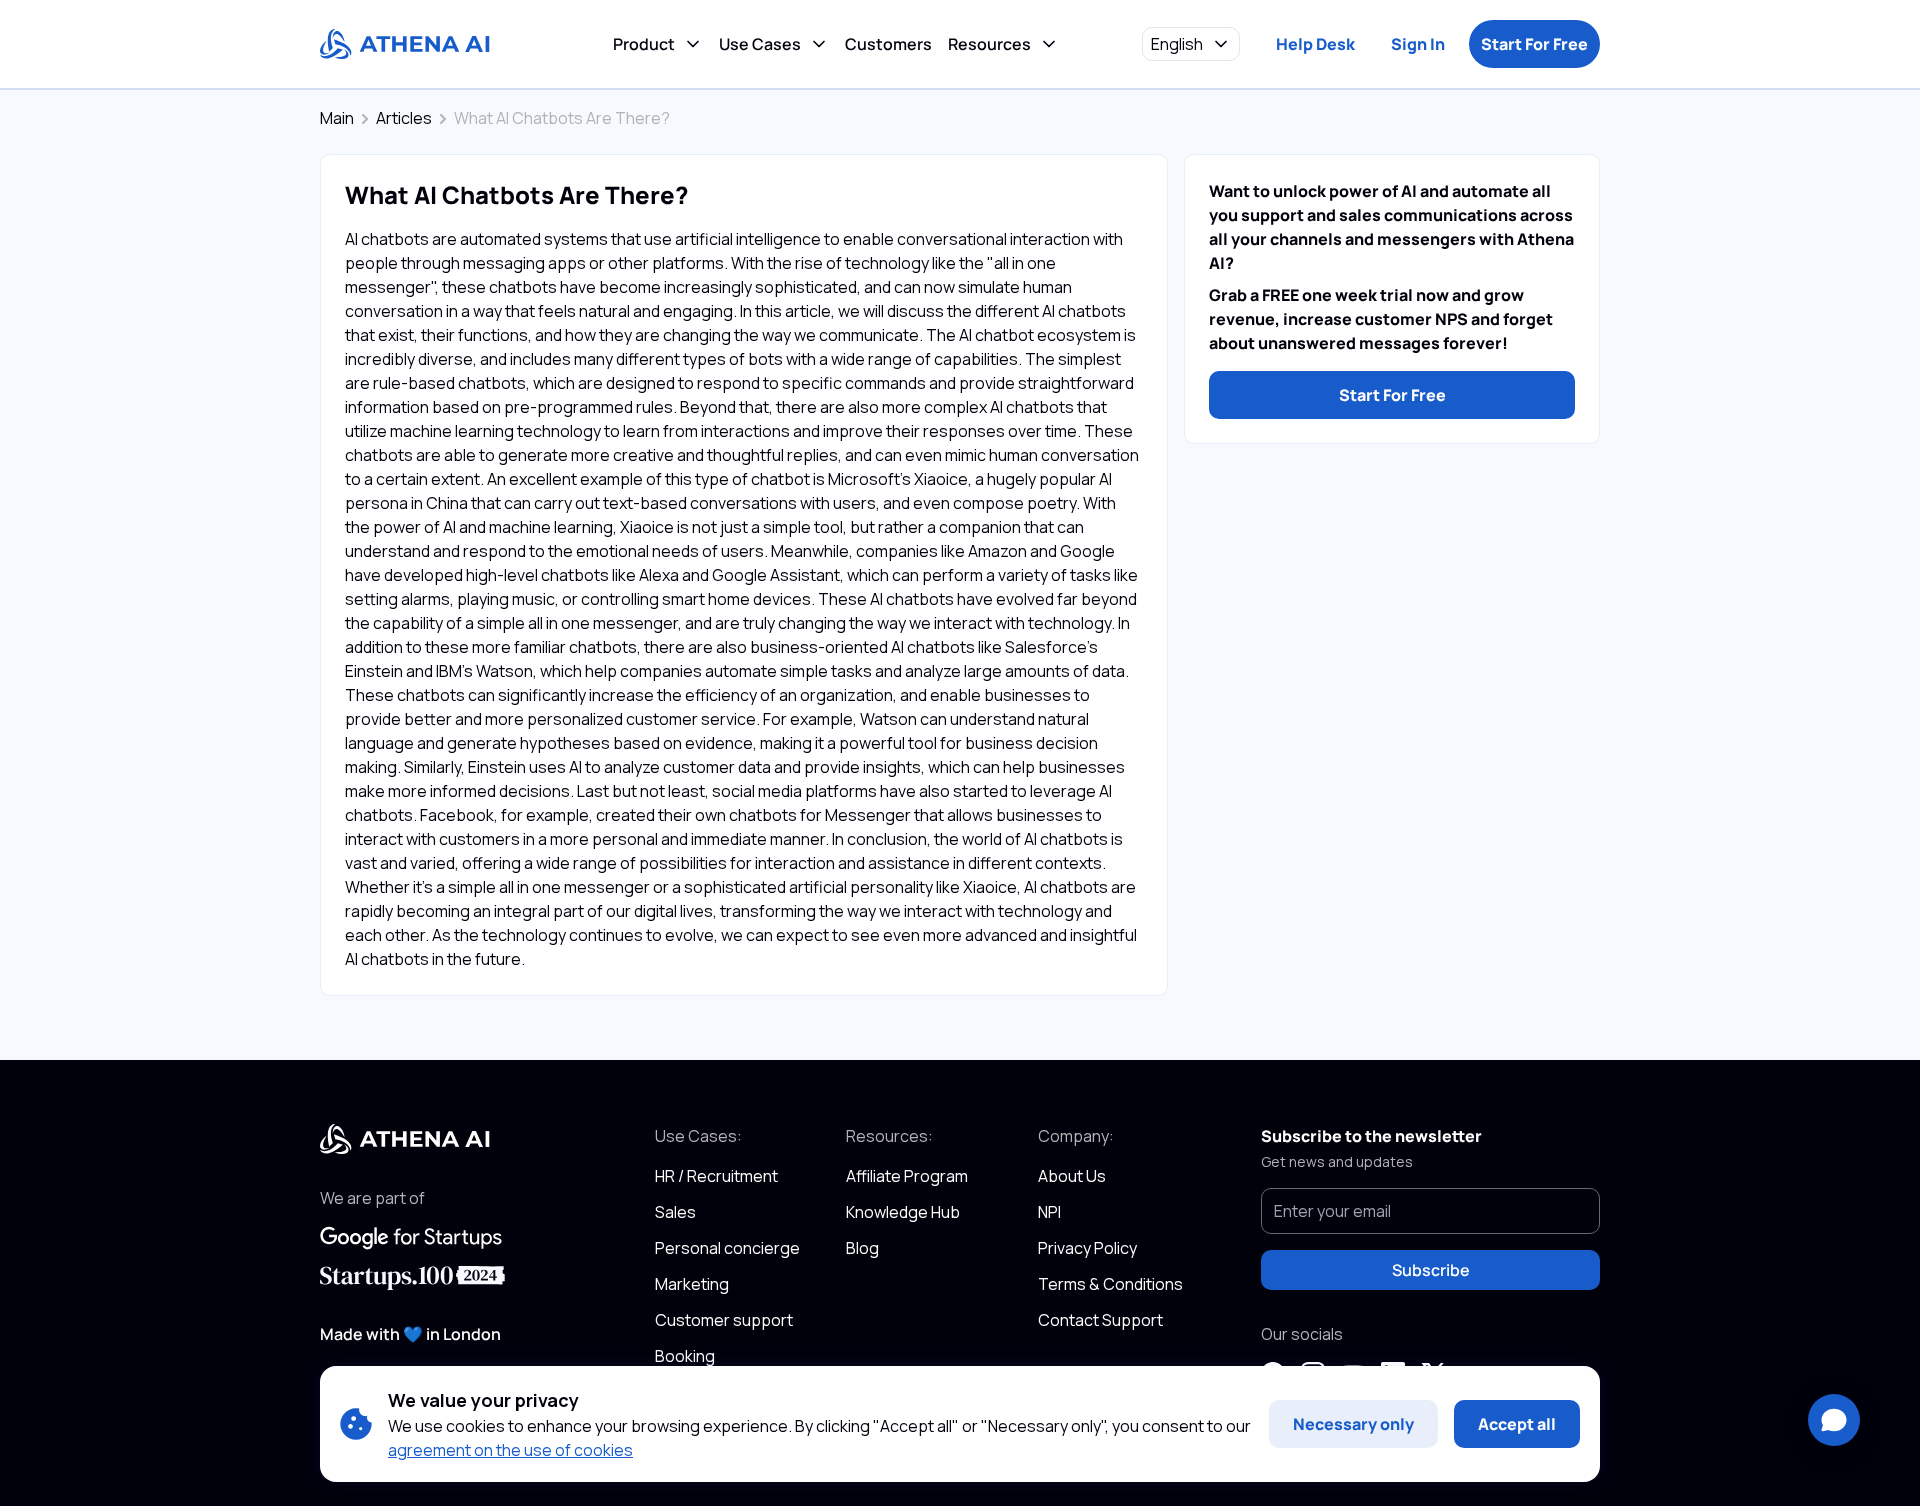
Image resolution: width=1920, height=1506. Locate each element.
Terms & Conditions (1110, 1284)
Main (337, 118)
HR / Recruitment (716, 1176)
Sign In (1418, 44)
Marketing (692, 1284)
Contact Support (1100, 1320)
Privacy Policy (1087, 1248)
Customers (888, 44)
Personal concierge (727, 1248)
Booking (685, 1356)
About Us (1072, 1176)
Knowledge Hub (903, 1212)
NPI (1049, 1212)
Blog (862, 1248)
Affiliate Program (907, 1176)
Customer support (724, 1320)
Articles (404, 118)
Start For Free (1534, 44)
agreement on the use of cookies (510, 1450)
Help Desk (1315, 44)
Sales (675, 1212)
